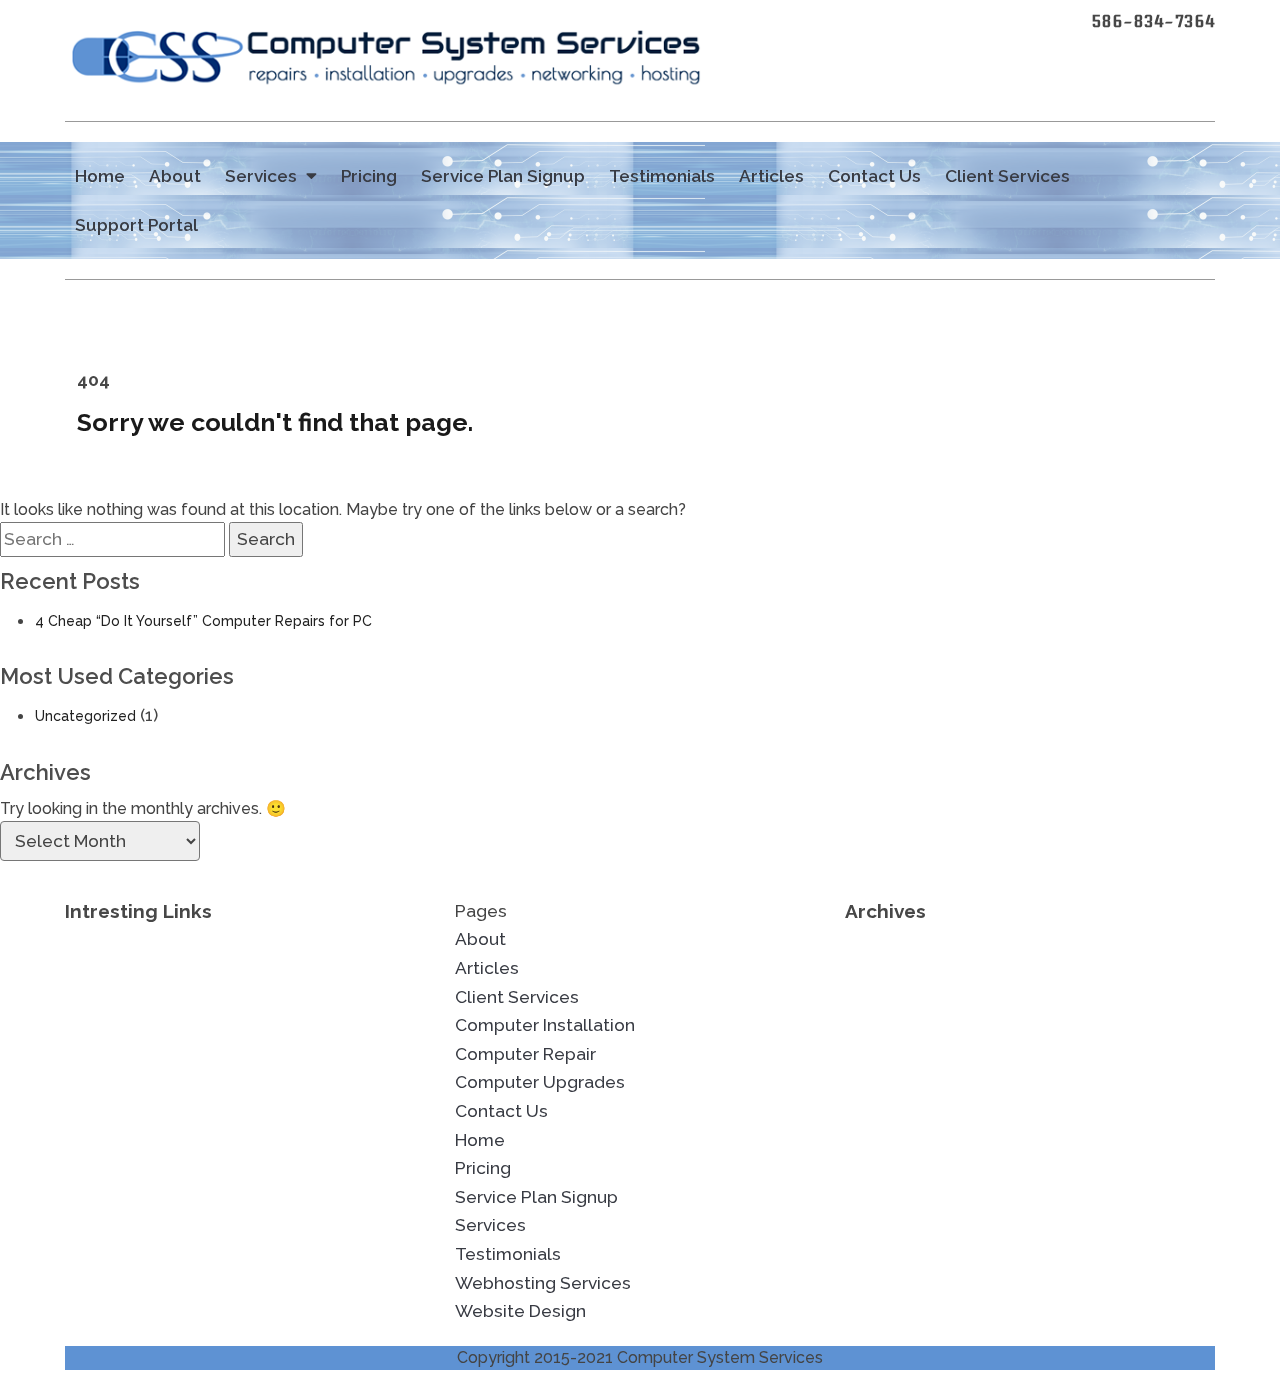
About (175, 176)
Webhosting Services (543, 1283)
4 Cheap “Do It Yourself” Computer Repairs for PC (203, 621)
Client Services (1007, 176)
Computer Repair (525, 1054)
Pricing (369, 176)
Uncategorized (85, 716)
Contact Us (874, 176)
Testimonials (662, 176)
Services (261, 176)
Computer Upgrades (540, 1082)
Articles (771, 176)
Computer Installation (545, 1025)
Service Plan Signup (503, 176)
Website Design (520, 1311)
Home (100, 176)
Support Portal (136, 225)
